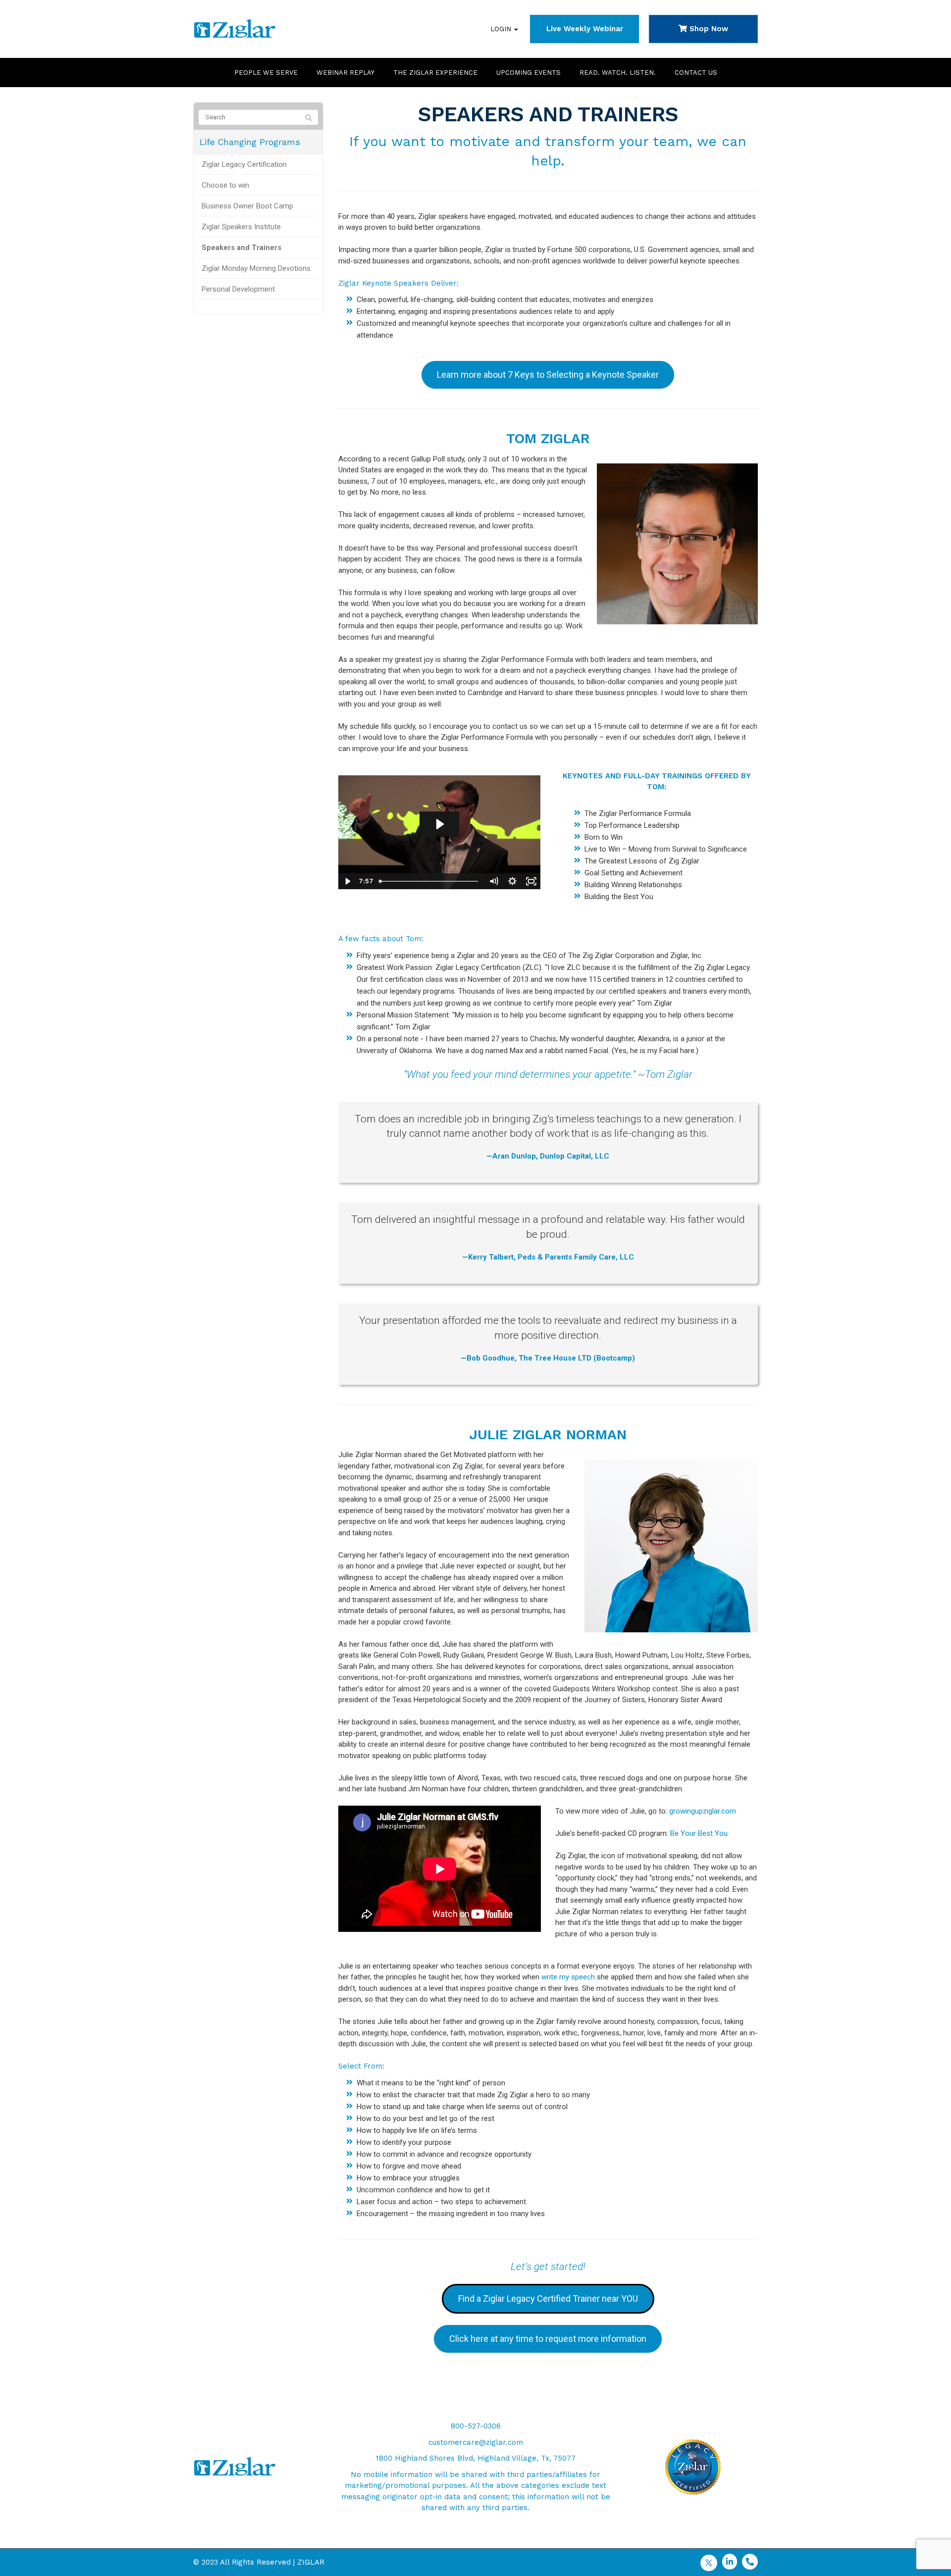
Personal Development (238, 289)
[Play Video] (348, 881)
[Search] (309, 118)
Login (502, 29)
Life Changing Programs (250, 142)
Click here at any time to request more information (548, 2339)
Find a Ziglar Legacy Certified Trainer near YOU (548, 2298)
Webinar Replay (345, 73)
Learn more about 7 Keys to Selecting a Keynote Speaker (548, 375)
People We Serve (266, 73)
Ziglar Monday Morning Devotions (256, 268)
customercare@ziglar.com (476, 2442)
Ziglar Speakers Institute (241, 227)
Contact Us (696, 73)
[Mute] (493, 881)
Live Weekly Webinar (585, 29)
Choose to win (225, 185)
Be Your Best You (699, 1833)
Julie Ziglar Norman (548, 1435)
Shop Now (708, 29)
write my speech (568, 1977)
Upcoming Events (528, 73)
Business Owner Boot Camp (247, 206)
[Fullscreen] (531, 881)
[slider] (430, 881)
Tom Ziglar (548, 438)
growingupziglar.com (703, 1811)
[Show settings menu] (512, 881)
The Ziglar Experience (435, 73)
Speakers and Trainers (241, 248)
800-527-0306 (476, 2426)
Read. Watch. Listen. (618, 73)
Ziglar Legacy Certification (244, 164)
